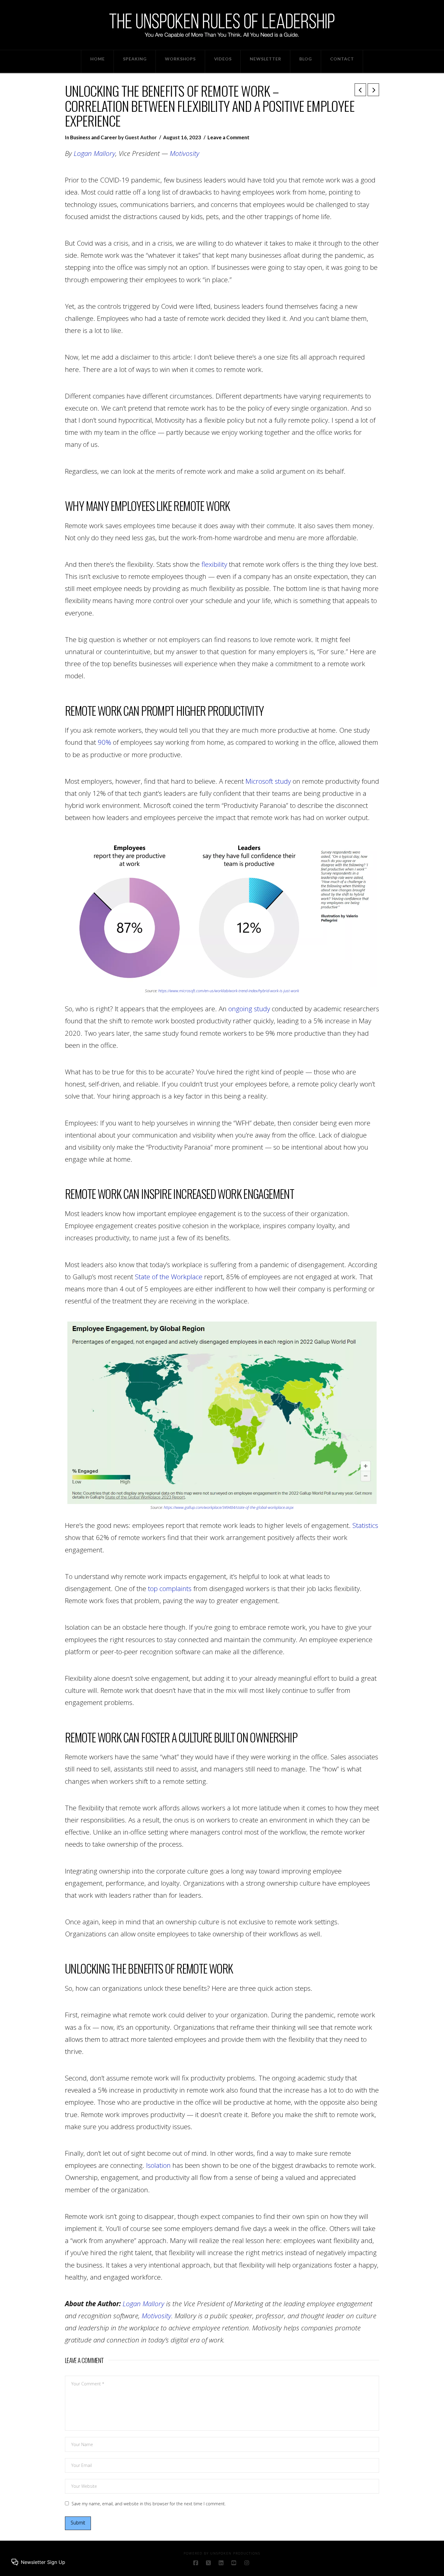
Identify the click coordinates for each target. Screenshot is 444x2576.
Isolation (158, 2165)
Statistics (364, 1525)
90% (105, 742)
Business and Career (94, 137)
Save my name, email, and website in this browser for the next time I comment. (149, 2504)
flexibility (214, 564)
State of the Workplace (169, 1277)
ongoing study (249, 1009)
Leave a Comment (228, 137)
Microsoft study (268, 781)
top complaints (169, 1588)
